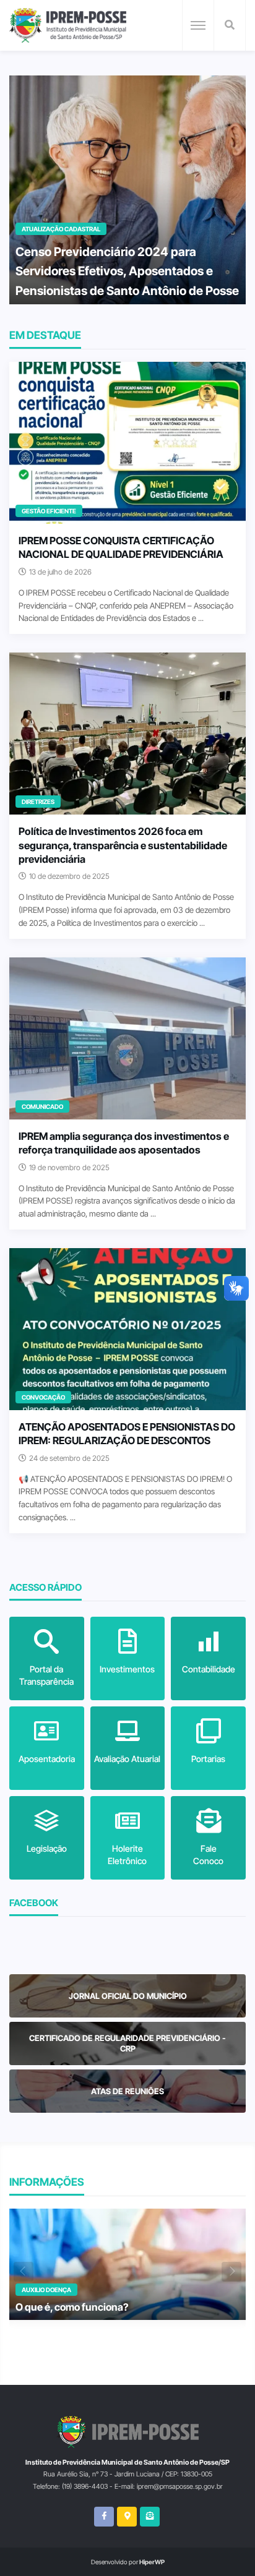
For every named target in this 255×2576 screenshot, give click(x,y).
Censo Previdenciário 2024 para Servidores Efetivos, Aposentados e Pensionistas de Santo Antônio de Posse (127, 271)
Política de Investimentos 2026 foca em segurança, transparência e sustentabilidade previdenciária (123, 845)
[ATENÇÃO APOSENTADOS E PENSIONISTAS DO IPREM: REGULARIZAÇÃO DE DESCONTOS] (127, 1329)
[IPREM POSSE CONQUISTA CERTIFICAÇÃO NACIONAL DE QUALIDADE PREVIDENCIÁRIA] (127, 443)
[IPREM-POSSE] (68, 25)
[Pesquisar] (230, 25)
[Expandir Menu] (198, 25)
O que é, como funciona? (72, 2307)
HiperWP (152, 2562)
